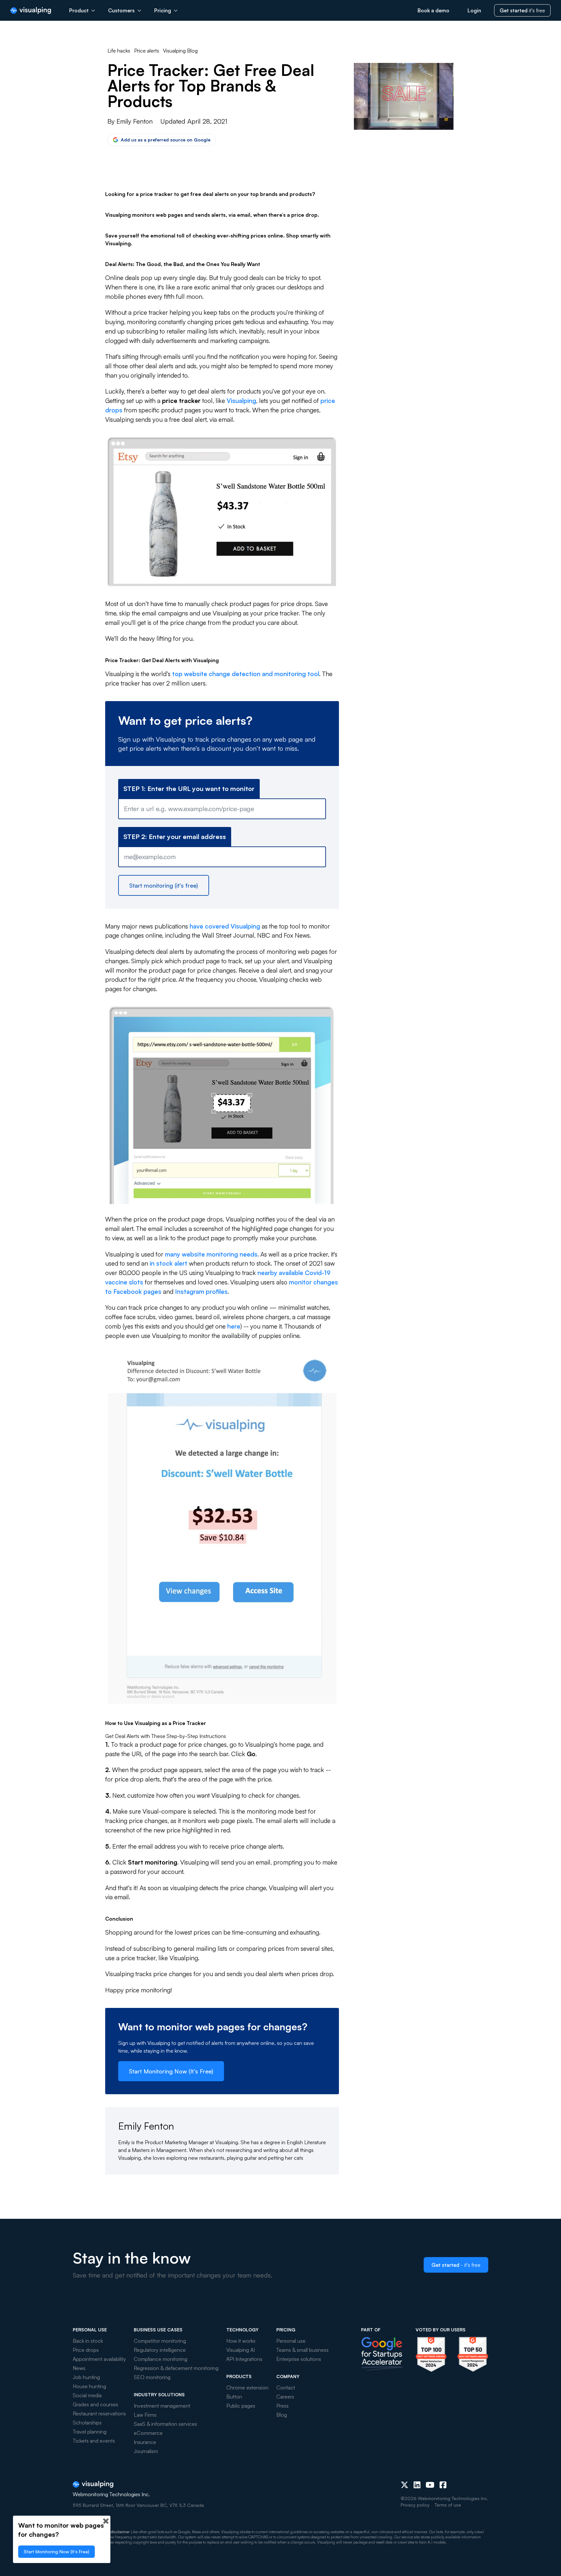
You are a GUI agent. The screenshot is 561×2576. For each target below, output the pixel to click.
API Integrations (244, 2359)
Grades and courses (95, 2404)
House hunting (89, 2386)
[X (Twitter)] (405, 2485)
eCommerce (148, 2433)
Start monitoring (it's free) (164, 885)
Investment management (162, 2406)
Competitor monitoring (160, 2341)
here (234, 1326)
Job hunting (86, 2377)
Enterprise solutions (299, 2359)
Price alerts (147, 51)
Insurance (145, 2442)
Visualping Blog (180, 51)
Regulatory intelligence (160, 2350)
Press (282, 2406)
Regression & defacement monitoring (176, 2368)
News (79, 2368)
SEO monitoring (152, 2377)
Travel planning (90, 2432)
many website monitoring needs (211, 1254)
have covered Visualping (225, 926)
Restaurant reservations (99, 2413)
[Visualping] (31, 11)
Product (79, 10)
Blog (282, 2415)
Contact (286, 2388)
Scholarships (87, 2423)
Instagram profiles (201, 1292)
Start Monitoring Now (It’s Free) (171, 2071)
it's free (522, 10)
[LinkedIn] (417, 2485)
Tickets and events (94, 2441)
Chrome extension (247, 2388)
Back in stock (88, 2341)
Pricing (163, 10)
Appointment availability (99, 2359)
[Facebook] (443, 2485)
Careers (285, 2397)
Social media (87, 2395)
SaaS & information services (165, 2424)
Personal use (291, 2341)
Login (474, 10)
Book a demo (433, 10)
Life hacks (119, 51)
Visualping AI (241, 2350)
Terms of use (448, 2505)
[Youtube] (430, 2485)
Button (234, 2397)
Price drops (86, 2350)
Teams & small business (302, 2350)
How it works (241, 2341)
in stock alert (168, 1263)
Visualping (241, 401)
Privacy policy (415, 2505)
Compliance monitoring (161, 2359)
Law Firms (145, 2415)
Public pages (241, 2406)
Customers (121, 10)
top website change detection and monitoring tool (246, 674)
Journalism (146, 2451)
